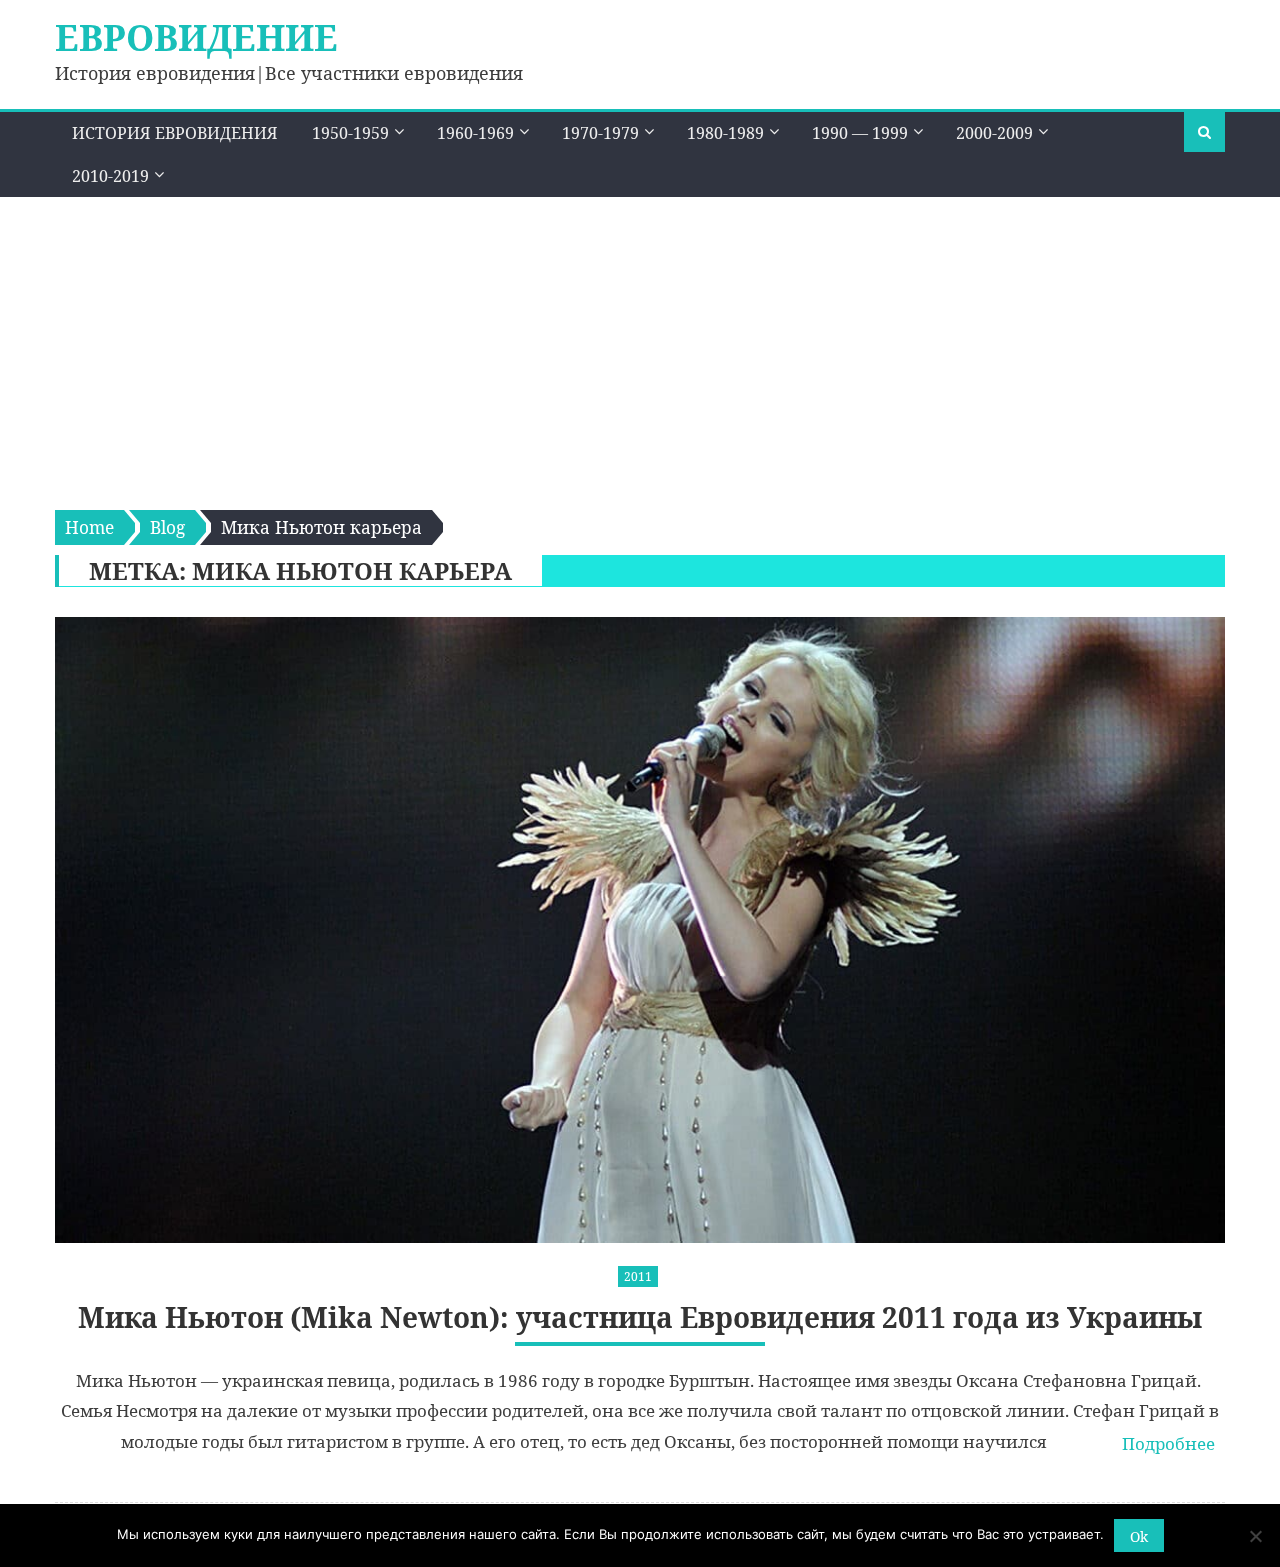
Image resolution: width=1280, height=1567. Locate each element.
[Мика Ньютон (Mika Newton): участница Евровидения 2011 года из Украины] (640, 930)
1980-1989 (725, 133)
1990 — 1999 (860, 133)
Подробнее (1168, 1443)
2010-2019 (110, 176)
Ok (1139, 1536)
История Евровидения (175, 133)
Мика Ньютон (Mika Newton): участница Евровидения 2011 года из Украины (640, 1317)
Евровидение (196, 37)
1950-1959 (350, 133)
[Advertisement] (640, 347)
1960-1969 (475, 133)
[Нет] (1255, 1536)
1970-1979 (600, 133)
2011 (638, 1276)
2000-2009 (994, 133)
